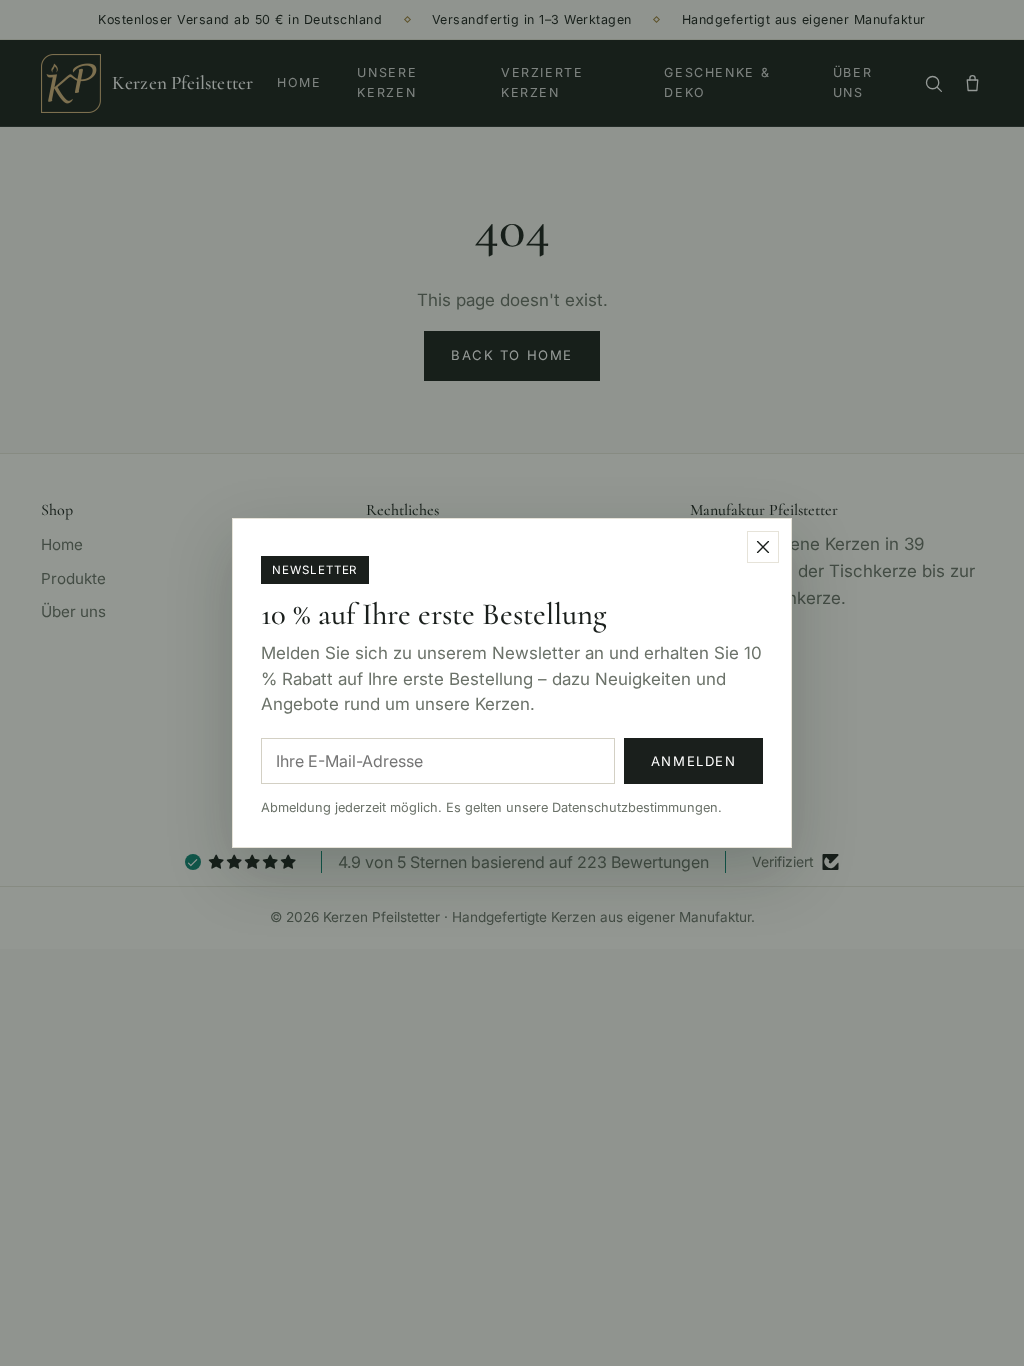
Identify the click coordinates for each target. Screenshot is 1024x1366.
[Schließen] (763, 547)
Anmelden (694, 761)
